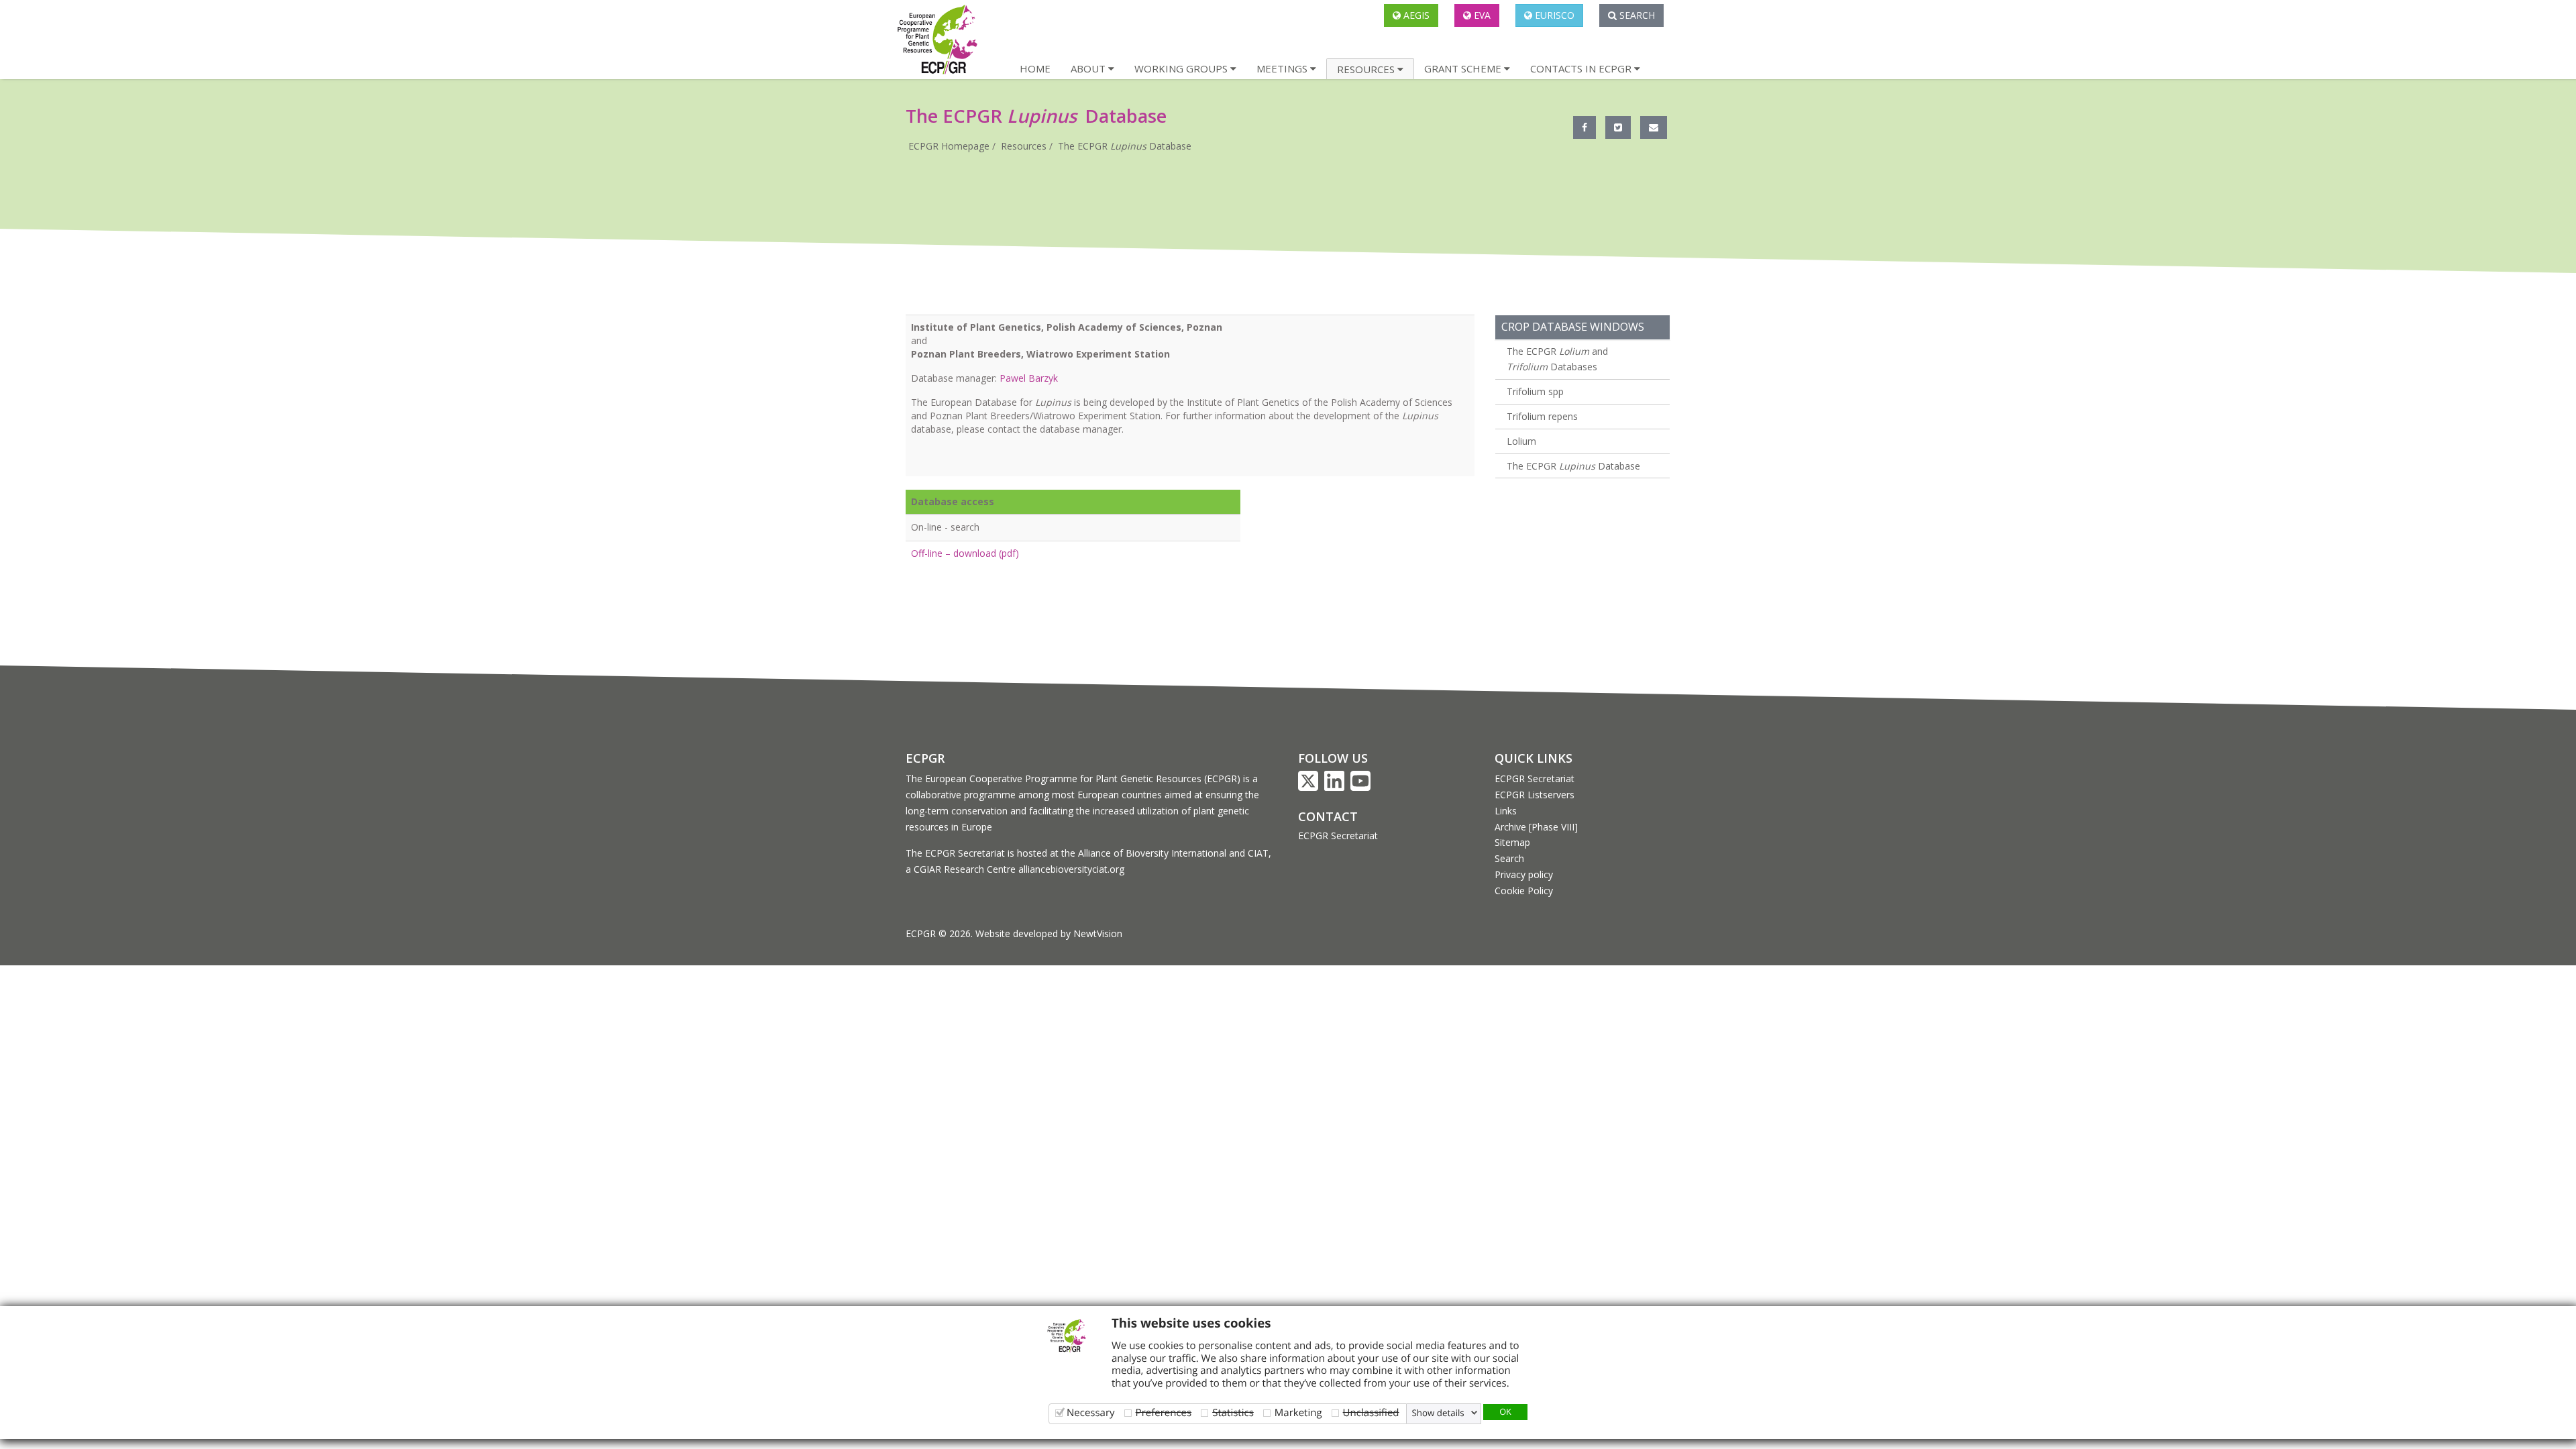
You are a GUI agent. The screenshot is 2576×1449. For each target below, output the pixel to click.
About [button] (1089, 68)
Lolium (1521, 441)
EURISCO (1553, 15)
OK (1505, 1411)
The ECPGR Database (1125, 146)
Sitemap (1512, 842)
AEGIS (1415, 15)
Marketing (1298, 1412)
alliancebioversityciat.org (1071, 869)
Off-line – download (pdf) (965, 553)
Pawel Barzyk (1029, 378)
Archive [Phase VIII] (1536, 827)
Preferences (1164, 1412)
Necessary (1091, 1412)
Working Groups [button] (1182, 68)
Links (1506, 811)
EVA (1481, 15)
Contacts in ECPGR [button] (1582, 68)
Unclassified (1371, 1412)
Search (1636, 15)
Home (1035, 68)
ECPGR (925, 758)
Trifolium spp (1535, 391)
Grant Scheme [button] (1464, 68)
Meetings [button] (1283, 68)
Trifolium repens (1542, 416)
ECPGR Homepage (949, 146)
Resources (1024, 146)
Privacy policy (1524, 874)
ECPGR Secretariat (1338, 836)
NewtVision (1098, 933)
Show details (1438, 1413)
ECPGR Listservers (1535, 795)
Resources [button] (1367, 69)
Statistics (1233, 1412)
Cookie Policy (1524, 891)
